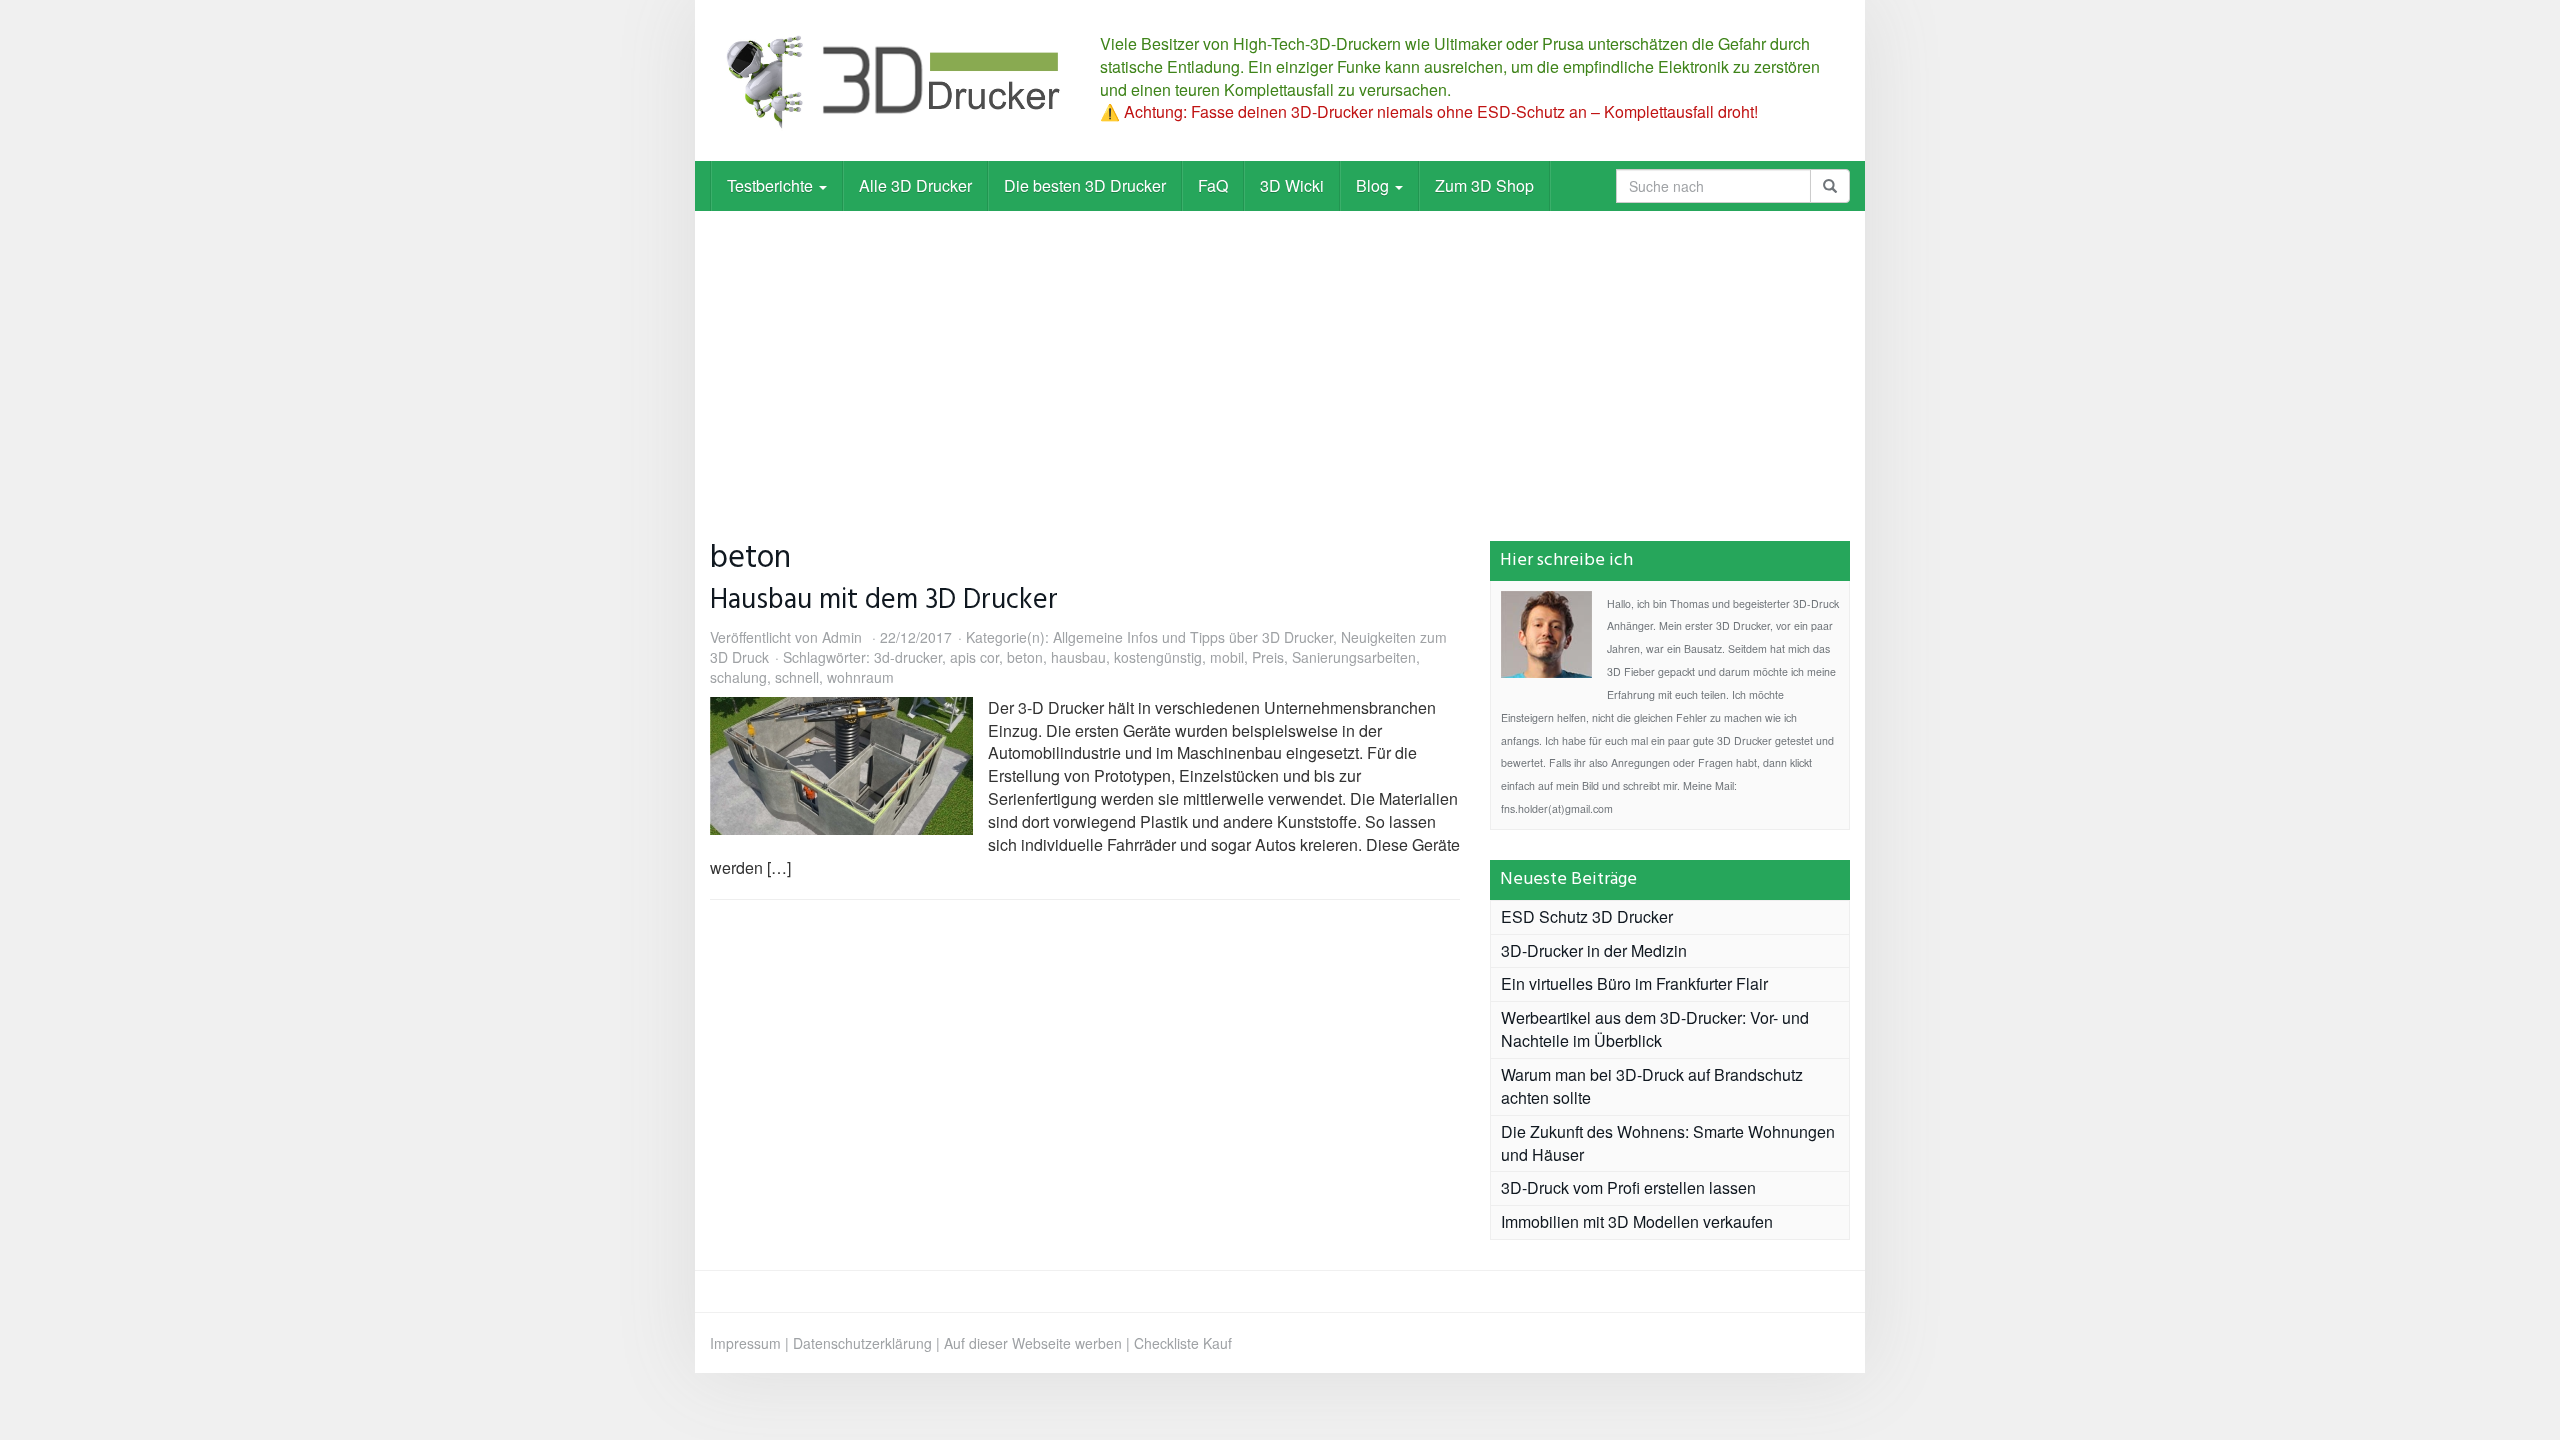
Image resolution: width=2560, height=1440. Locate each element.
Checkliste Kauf (1183, 1343)
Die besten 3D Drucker (1085, 185)
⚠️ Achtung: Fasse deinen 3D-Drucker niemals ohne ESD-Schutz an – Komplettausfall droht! (1429, 111)
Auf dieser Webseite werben (1033, 1343)
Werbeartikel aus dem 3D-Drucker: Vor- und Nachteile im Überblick (1655, 1029)
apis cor (974, 657)
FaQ (1213, 185)
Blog (1374, 185)
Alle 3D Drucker (915, 185)
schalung (738, 677)
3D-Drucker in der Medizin (1594, 950)
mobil (1227, 657)
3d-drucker (908, 657)
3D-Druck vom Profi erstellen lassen (1628, 1187)
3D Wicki (1292, 185)
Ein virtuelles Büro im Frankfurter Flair (1634, 983)
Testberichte (772, 185)
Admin (842, 637)
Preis (1268, 657)
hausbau (1078, 657)
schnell (797, 677)
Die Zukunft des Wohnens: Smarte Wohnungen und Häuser (1668, 1143)
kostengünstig (1158, 657)
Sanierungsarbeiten (1354, 657)
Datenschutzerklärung (862, 1343)
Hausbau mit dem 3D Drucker (884, 600)
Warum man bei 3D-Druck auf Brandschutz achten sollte (1652, 1086)
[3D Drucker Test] (890, 80)
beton (1025, 657)
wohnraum (860, 677)
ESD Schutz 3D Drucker (1587, 916)
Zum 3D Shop (1484, 185)
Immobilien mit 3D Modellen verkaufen (1637, 1221)
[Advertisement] (1280, 361)
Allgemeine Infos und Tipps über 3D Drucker (1193, 637)
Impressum (745, 1343)
